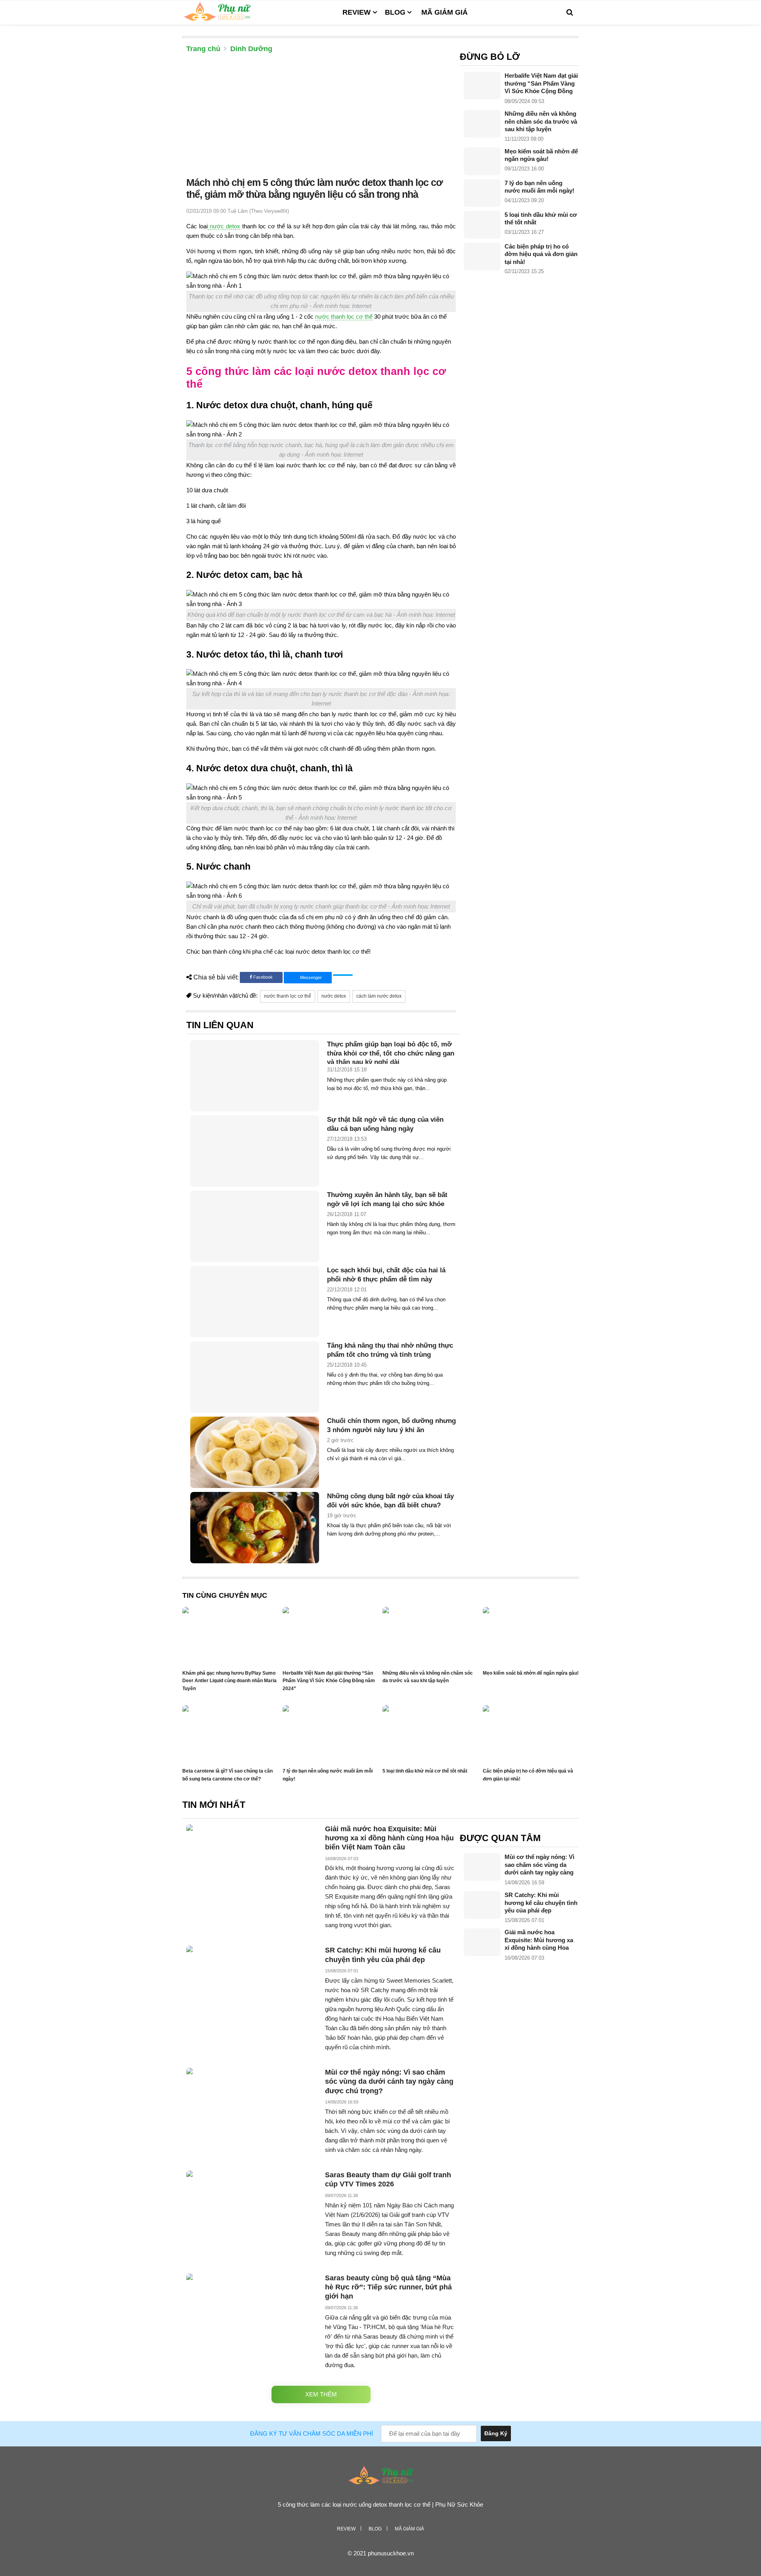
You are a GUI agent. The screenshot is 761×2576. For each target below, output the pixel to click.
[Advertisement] (321, 117)
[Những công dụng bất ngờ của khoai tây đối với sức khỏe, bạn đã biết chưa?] (255, 1528)
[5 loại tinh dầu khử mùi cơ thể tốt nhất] (482, 225)
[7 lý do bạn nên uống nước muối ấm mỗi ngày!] (482, 193)
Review (357, 12)
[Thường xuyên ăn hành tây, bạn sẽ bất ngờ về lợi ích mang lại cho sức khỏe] (255, 1226)
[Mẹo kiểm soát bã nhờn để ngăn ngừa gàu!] (482, 161)
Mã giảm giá (445, 12)
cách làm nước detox (379, 996)
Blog (395, 12)
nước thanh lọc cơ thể (344, 317)
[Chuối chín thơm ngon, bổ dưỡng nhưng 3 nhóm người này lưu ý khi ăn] (255, 1452)
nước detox (224, 226)
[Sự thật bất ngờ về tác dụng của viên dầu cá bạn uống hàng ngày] (255, 1151)
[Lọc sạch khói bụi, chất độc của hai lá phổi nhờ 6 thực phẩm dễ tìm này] (255, 1302)
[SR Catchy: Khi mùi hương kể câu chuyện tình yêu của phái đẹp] (482, 1905)
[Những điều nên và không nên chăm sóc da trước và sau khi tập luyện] (482, 124)
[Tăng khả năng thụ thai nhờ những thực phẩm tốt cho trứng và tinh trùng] (255, 1377)
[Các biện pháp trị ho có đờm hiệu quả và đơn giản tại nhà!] (482, 256)
